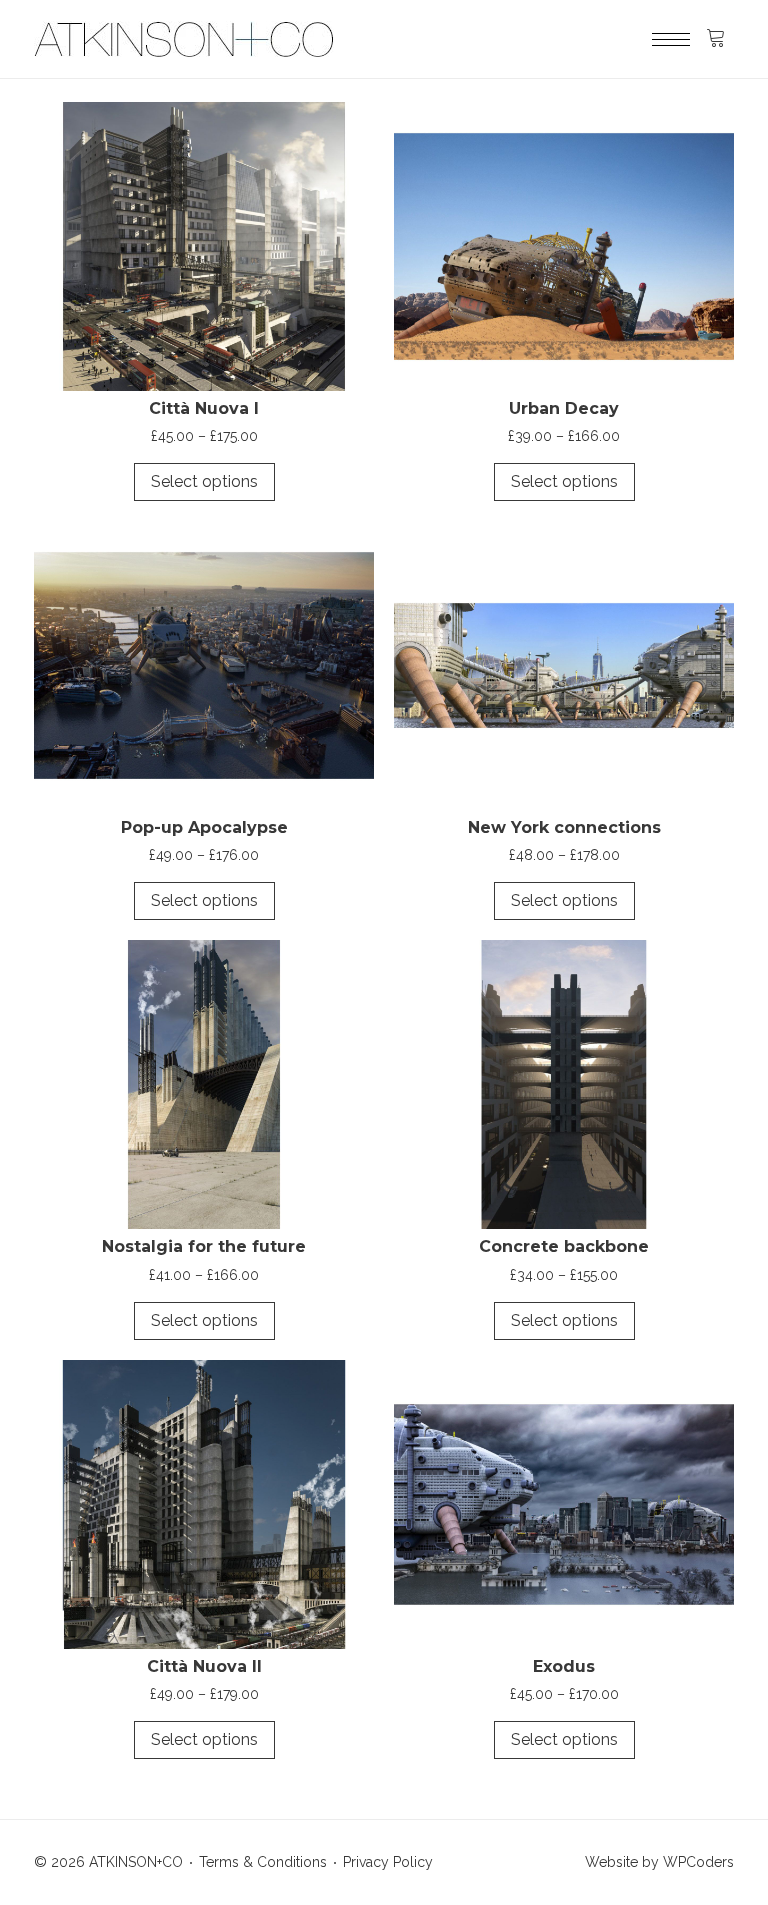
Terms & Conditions (263, 1862)
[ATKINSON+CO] (184, 39)
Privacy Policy (388, 1862)
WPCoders (698, 1862)
